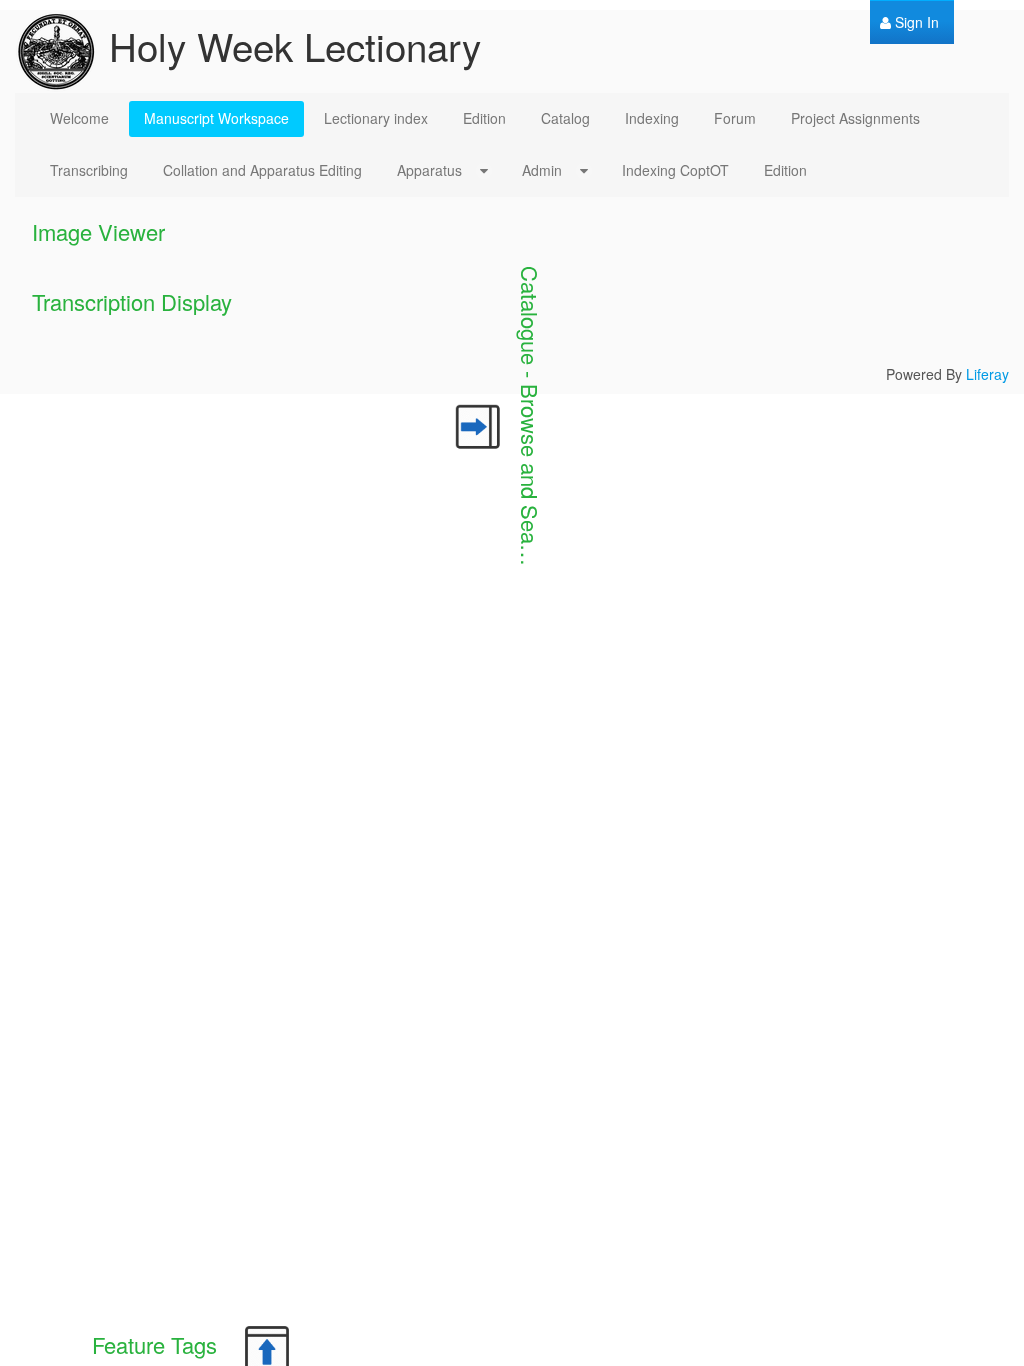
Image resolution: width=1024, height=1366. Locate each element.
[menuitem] (909, 22)
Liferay (987, 374)
